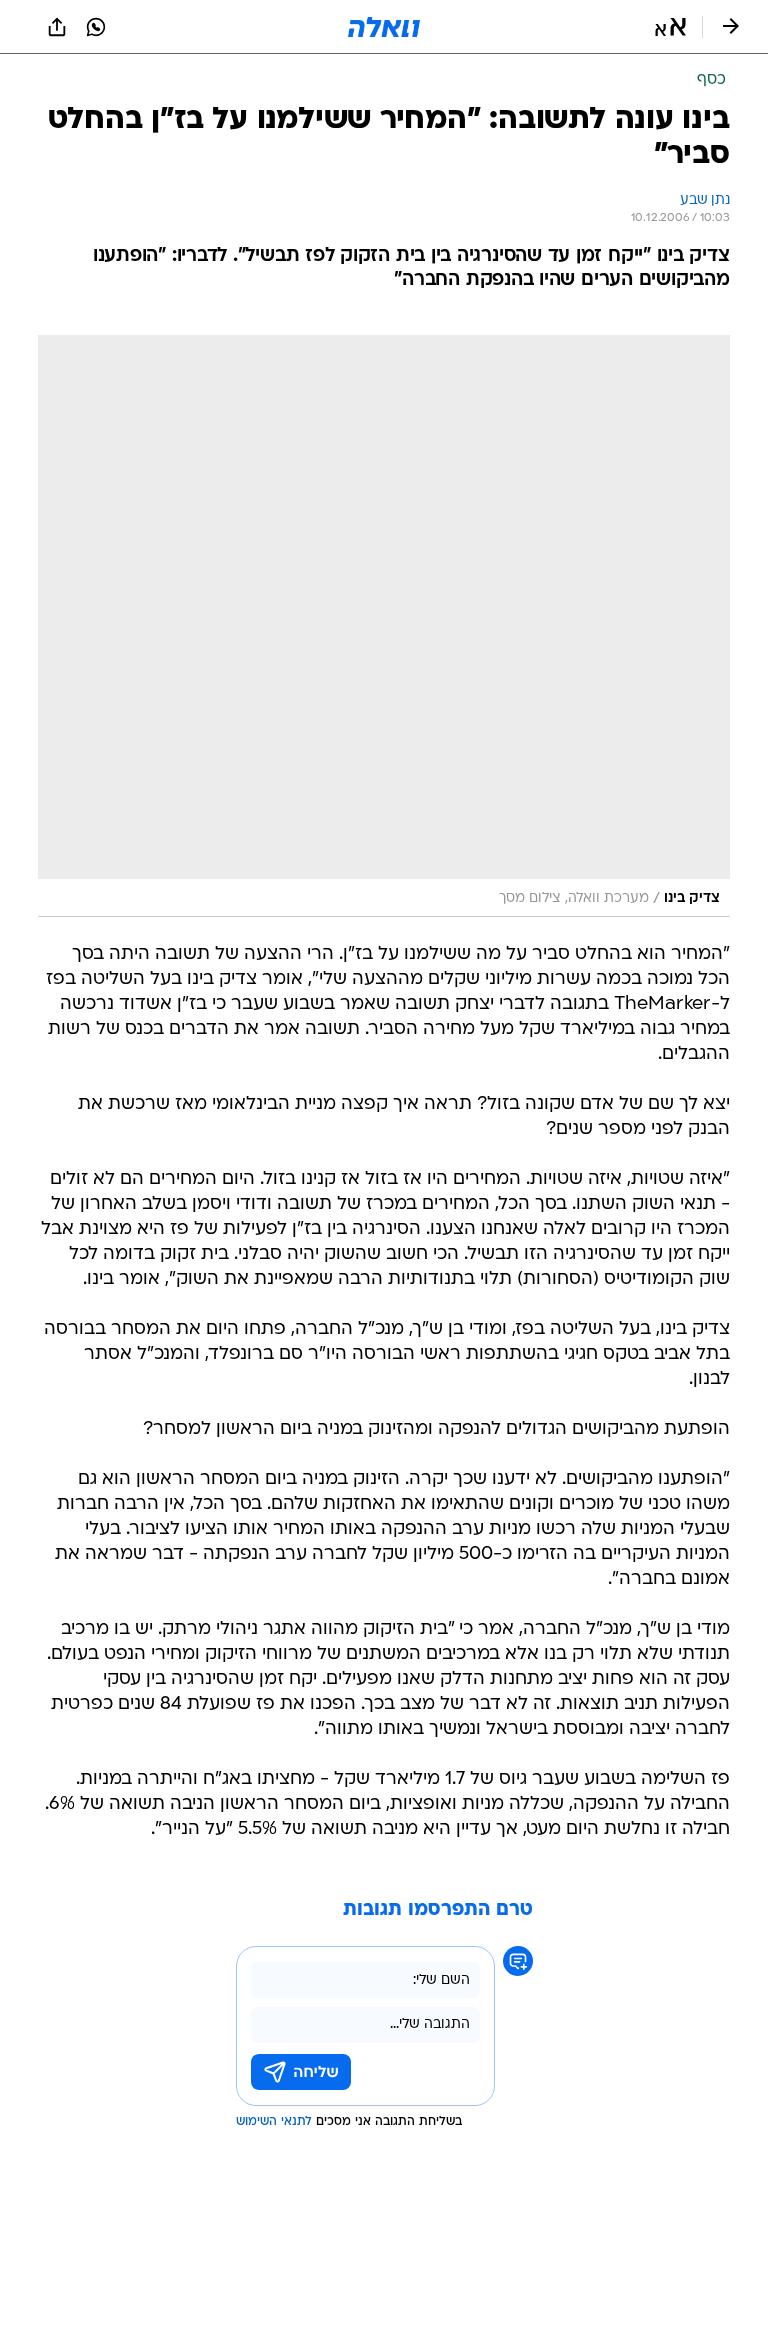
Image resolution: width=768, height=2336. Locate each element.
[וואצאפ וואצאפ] (96, 27)
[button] (670, 27)
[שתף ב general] (57, 27)
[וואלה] (384, 27)
